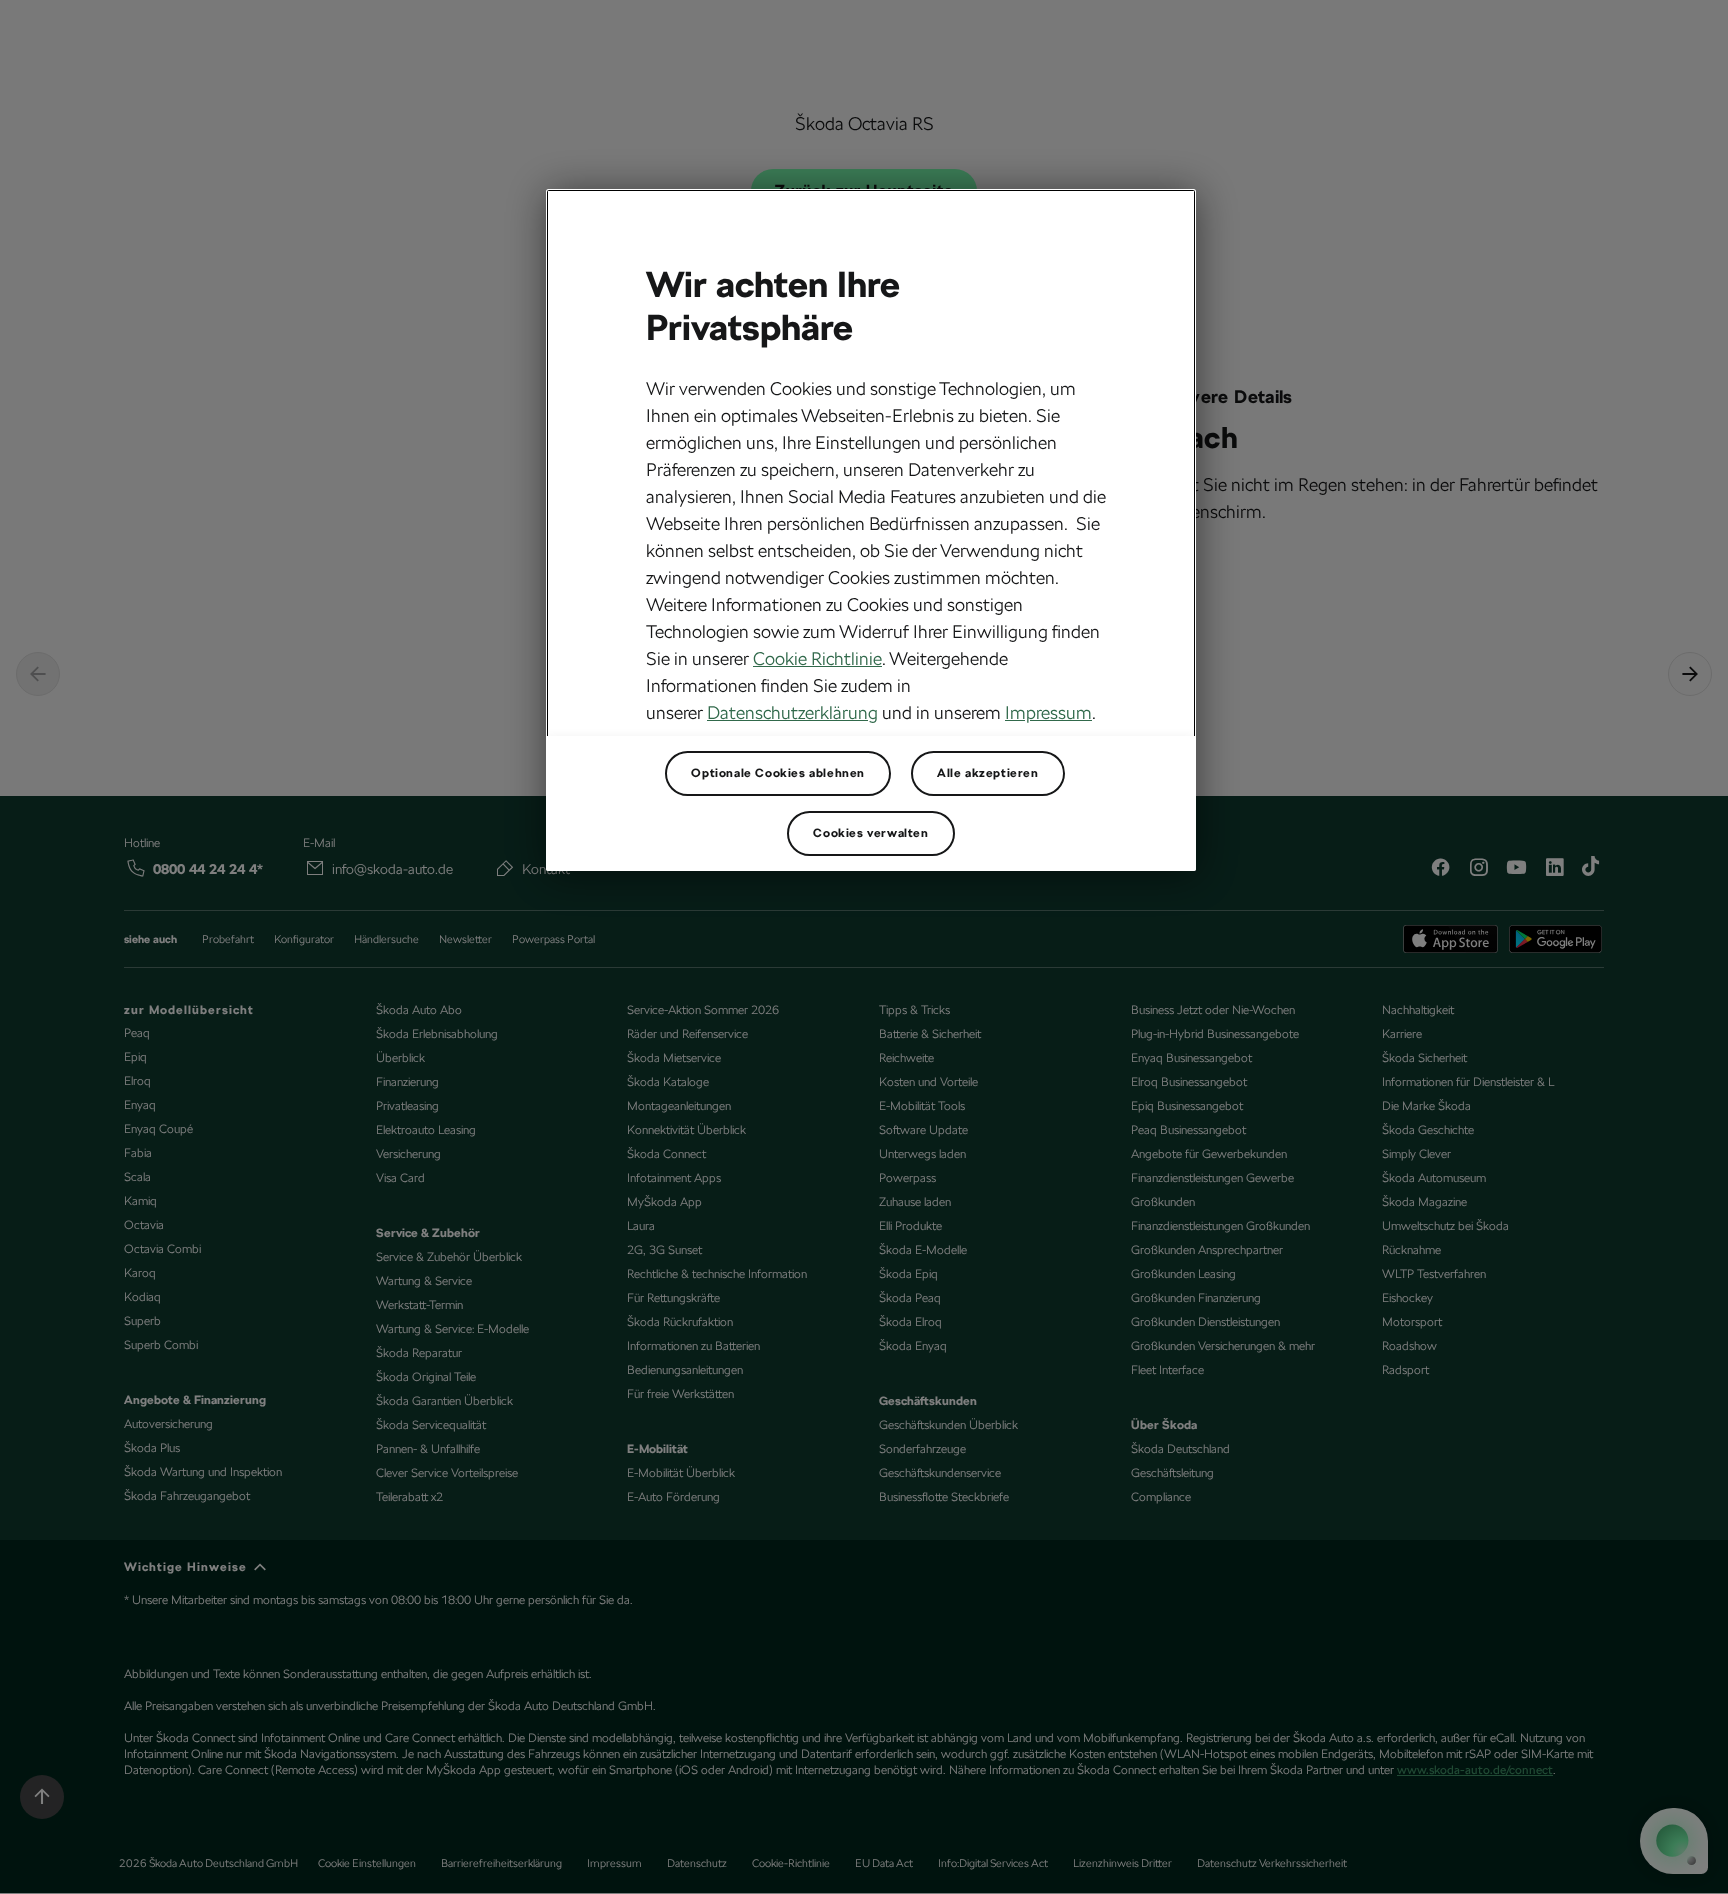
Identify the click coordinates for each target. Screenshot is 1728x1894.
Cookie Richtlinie (817, 658)
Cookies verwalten (870, 833)
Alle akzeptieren (988, 773)
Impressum (1048, 712)
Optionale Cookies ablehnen (778, 773)
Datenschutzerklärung (792, 712)
